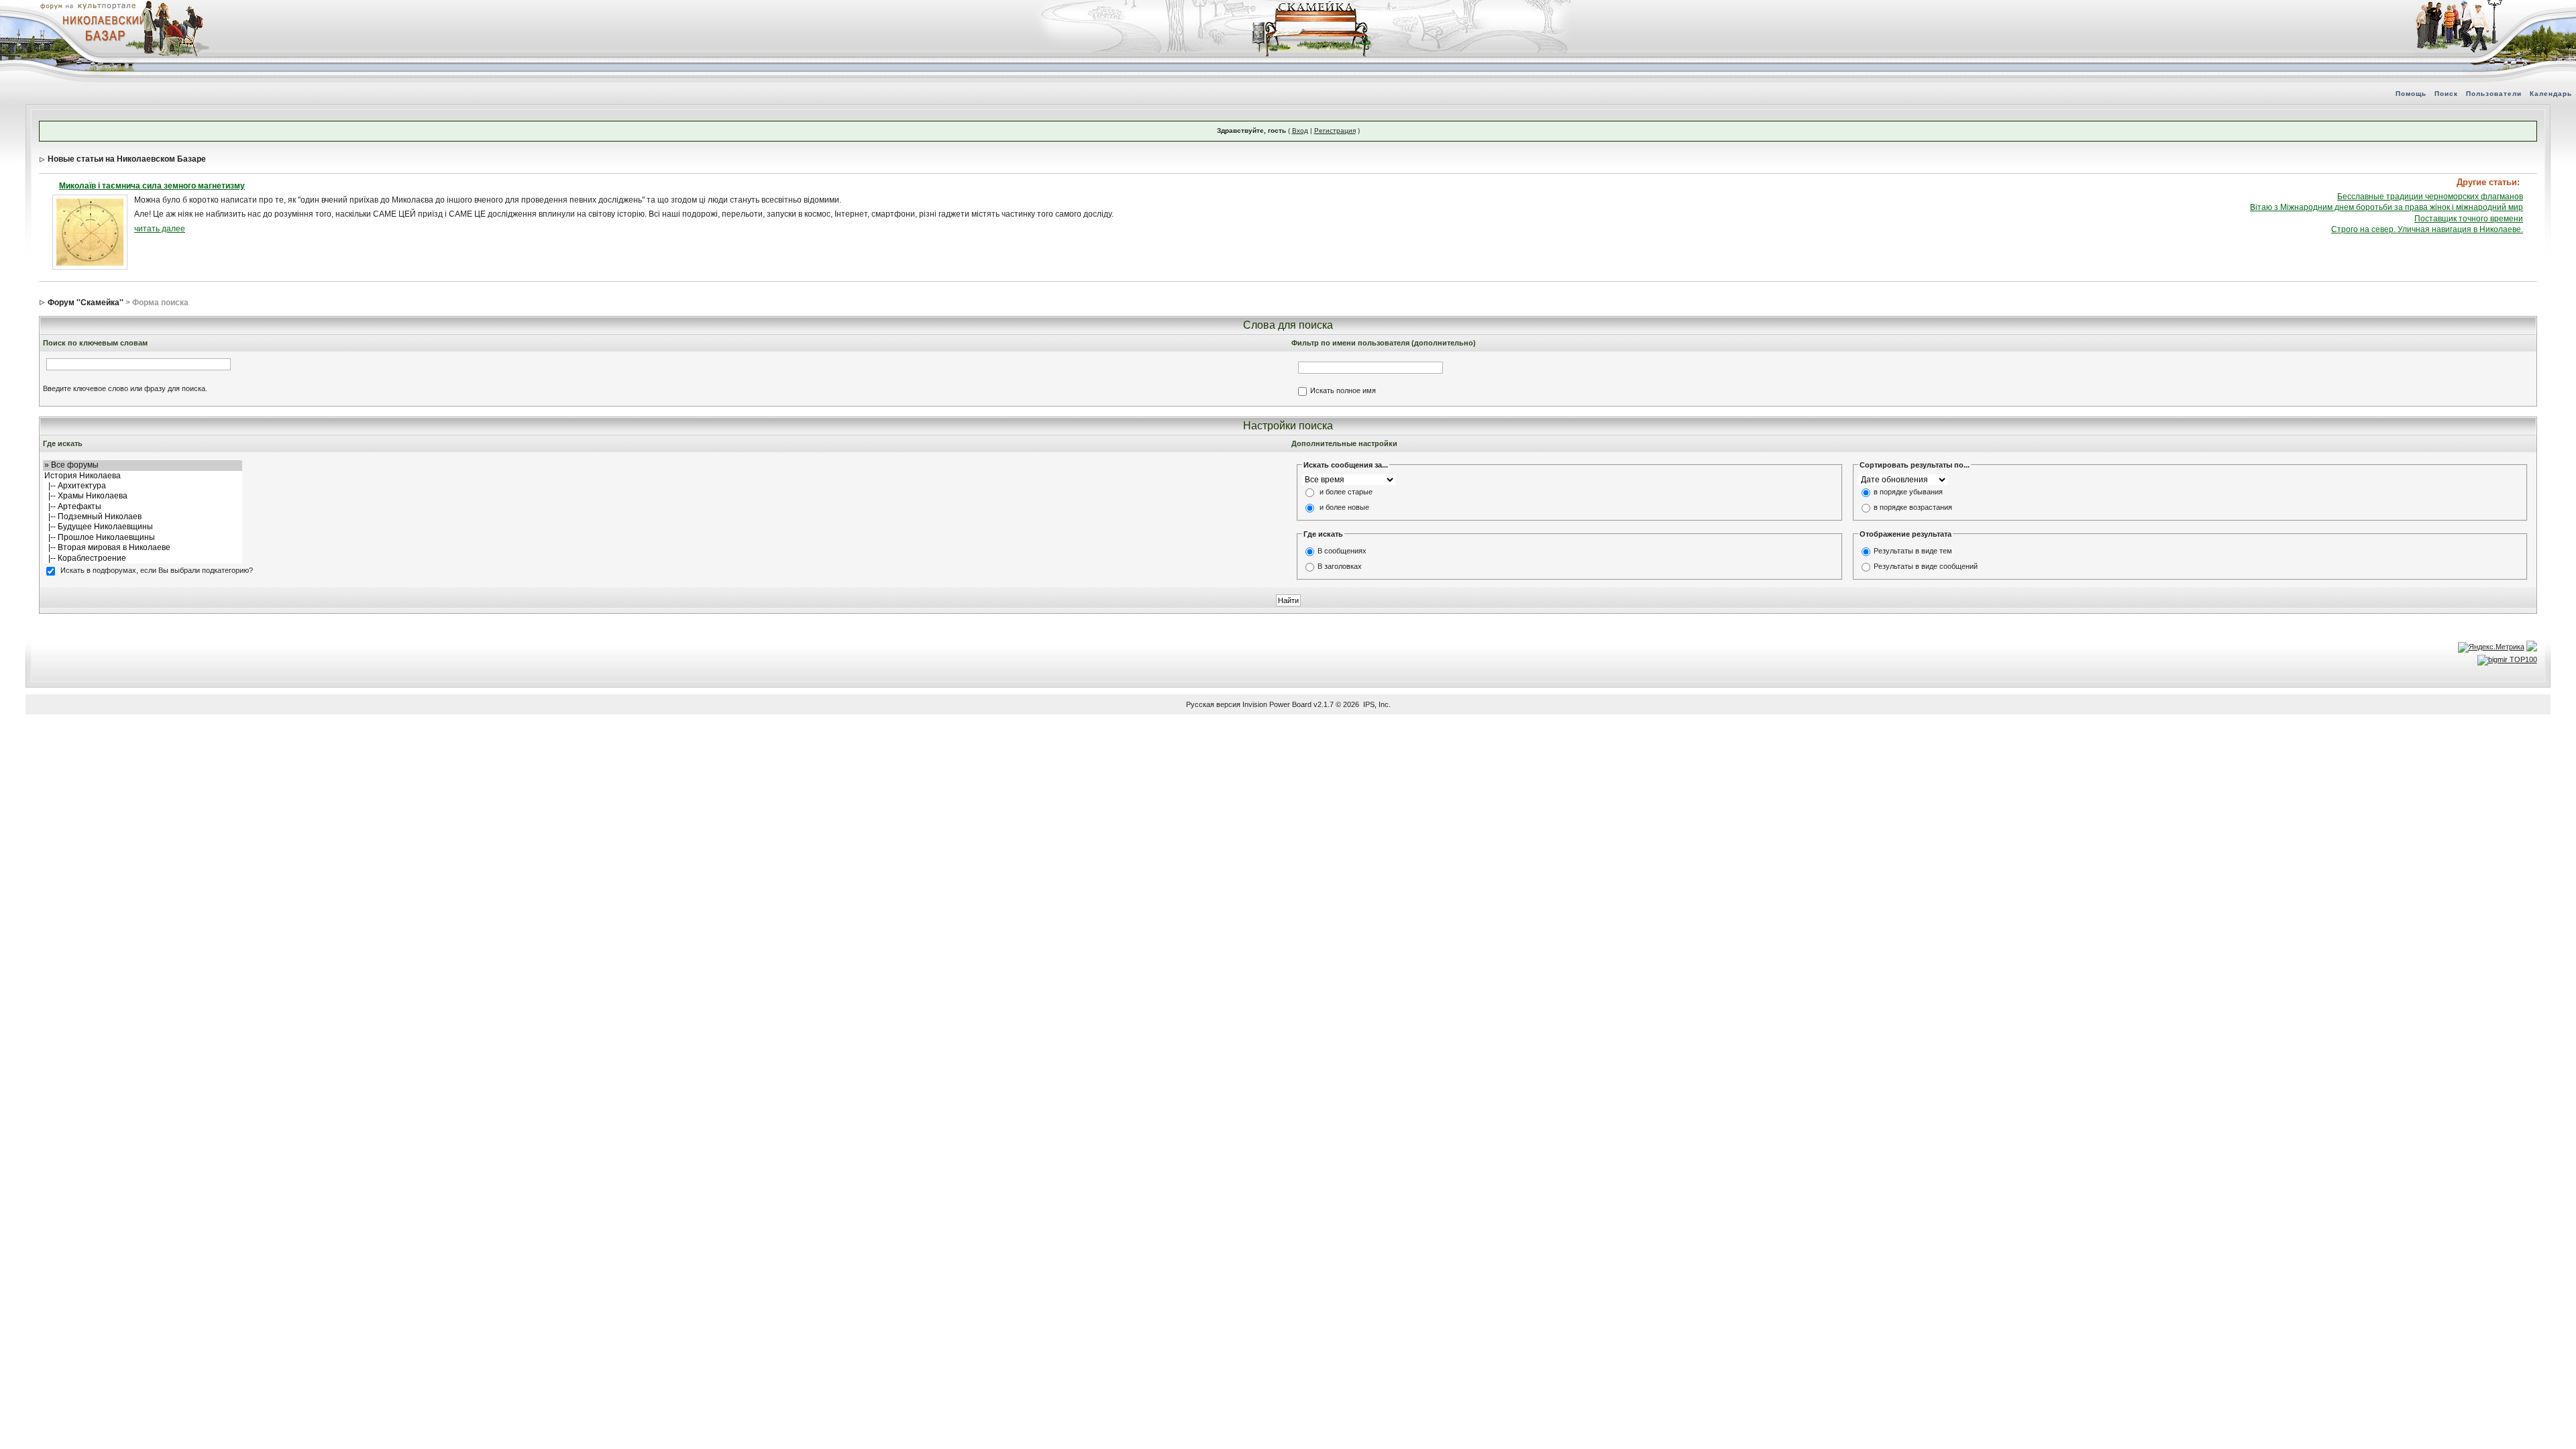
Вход (1300, 130)
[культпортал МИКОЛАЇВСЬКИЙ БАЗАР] (101, 28)
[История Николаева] (143, 476)
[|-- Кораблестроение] (143, 558)
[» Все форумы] (143, 465)
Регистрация (1335, 130)
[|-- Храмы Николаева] (143, 496)
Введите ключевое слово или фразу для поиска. (125, 388)
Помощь (2411, 94)
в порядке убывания (1908, 492)
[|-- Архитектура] (143, 486)
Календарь (2551, 94)
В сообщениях (1342, 551)
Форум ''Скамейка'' (86, 303)
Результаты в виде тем (1913, 551)
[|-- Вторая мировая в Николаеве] (143, 548)
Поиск (2446, 94)
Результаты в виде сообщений (1926, 566)
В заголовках (1340, 566)
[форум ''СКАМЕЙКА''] (1312, 7)
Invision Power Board (1277, 704)
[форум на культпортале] (87, 5)
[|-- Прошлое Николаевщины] (143, 538)
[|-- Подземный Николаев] (143, 517)
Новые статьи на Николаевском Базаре (127, 159)
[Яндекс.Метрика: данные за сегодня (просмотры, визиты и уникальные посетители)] (2491, 647)
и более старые (1346, 492)
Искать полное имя (1343, 390)
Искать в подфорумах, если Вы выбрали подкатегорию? (157, 570)
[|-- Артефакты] (143, 507)
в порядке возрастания (1913, 508)
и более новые (1344, 508)
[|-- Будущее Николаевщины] (143, 527)
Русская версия (1213, 704)
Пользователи (2494, 94)
